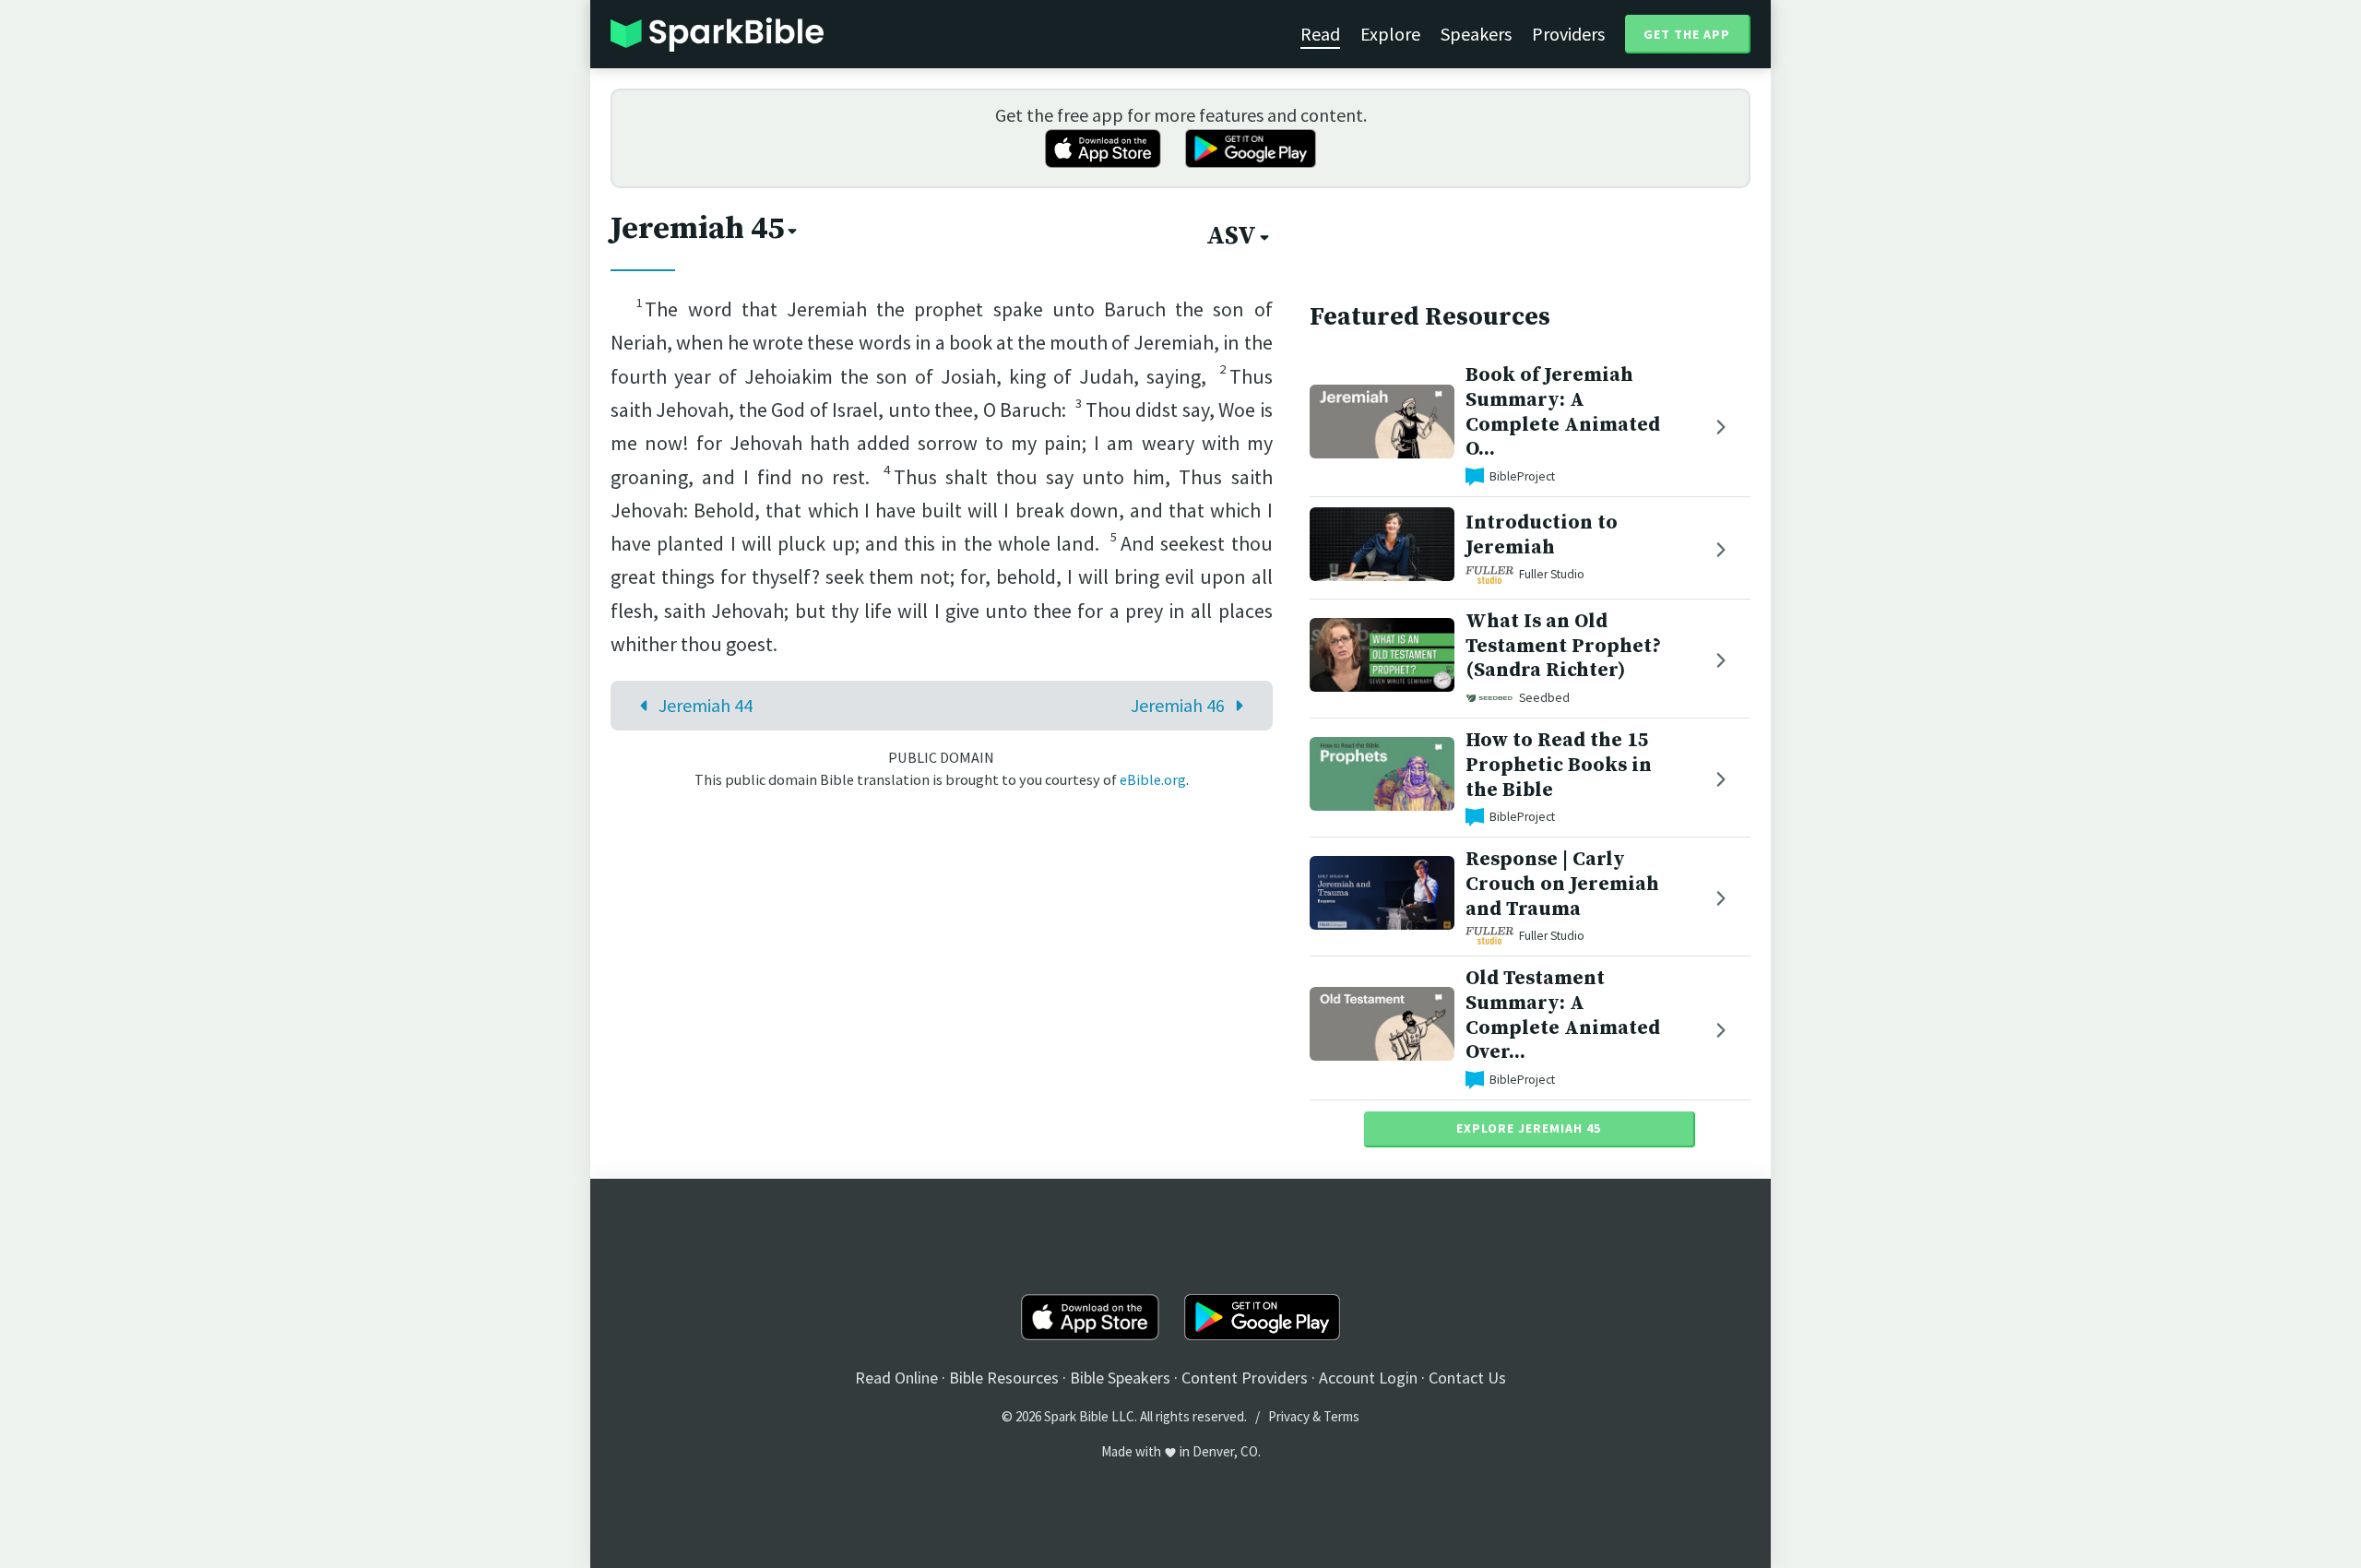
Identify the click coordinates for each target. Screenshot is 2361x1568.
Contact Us (1467, 1378)
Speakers (1476, 34)
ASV (1231, 236)
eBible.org (1153, 779)
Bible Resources (1004, 1378)
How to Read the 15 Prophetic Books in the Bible (1559, 765)
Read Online (896, 1378)
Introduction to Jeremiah (1542, 535)
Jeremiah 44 (706, 705)
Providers (1568, 34)
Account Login (1368, 1378)
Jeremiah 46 (1178, 705)
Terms (1341, 1416)
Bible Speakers (1120, 1378)
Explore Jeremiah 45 (1529, 1128)
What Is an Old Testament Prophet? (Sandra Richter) (1563, 646)
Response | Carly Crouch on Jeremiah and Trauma (1562, 884)
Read (1320, 34)
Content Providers (1245, 1378)
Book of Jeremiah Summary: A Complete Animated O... (1563, 412)
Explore (1390, 34)
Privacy (1289, 1416)
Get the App (1687, 34)
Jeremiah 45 (697, 229)
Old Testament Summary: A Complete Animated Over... (1563, 1015)
